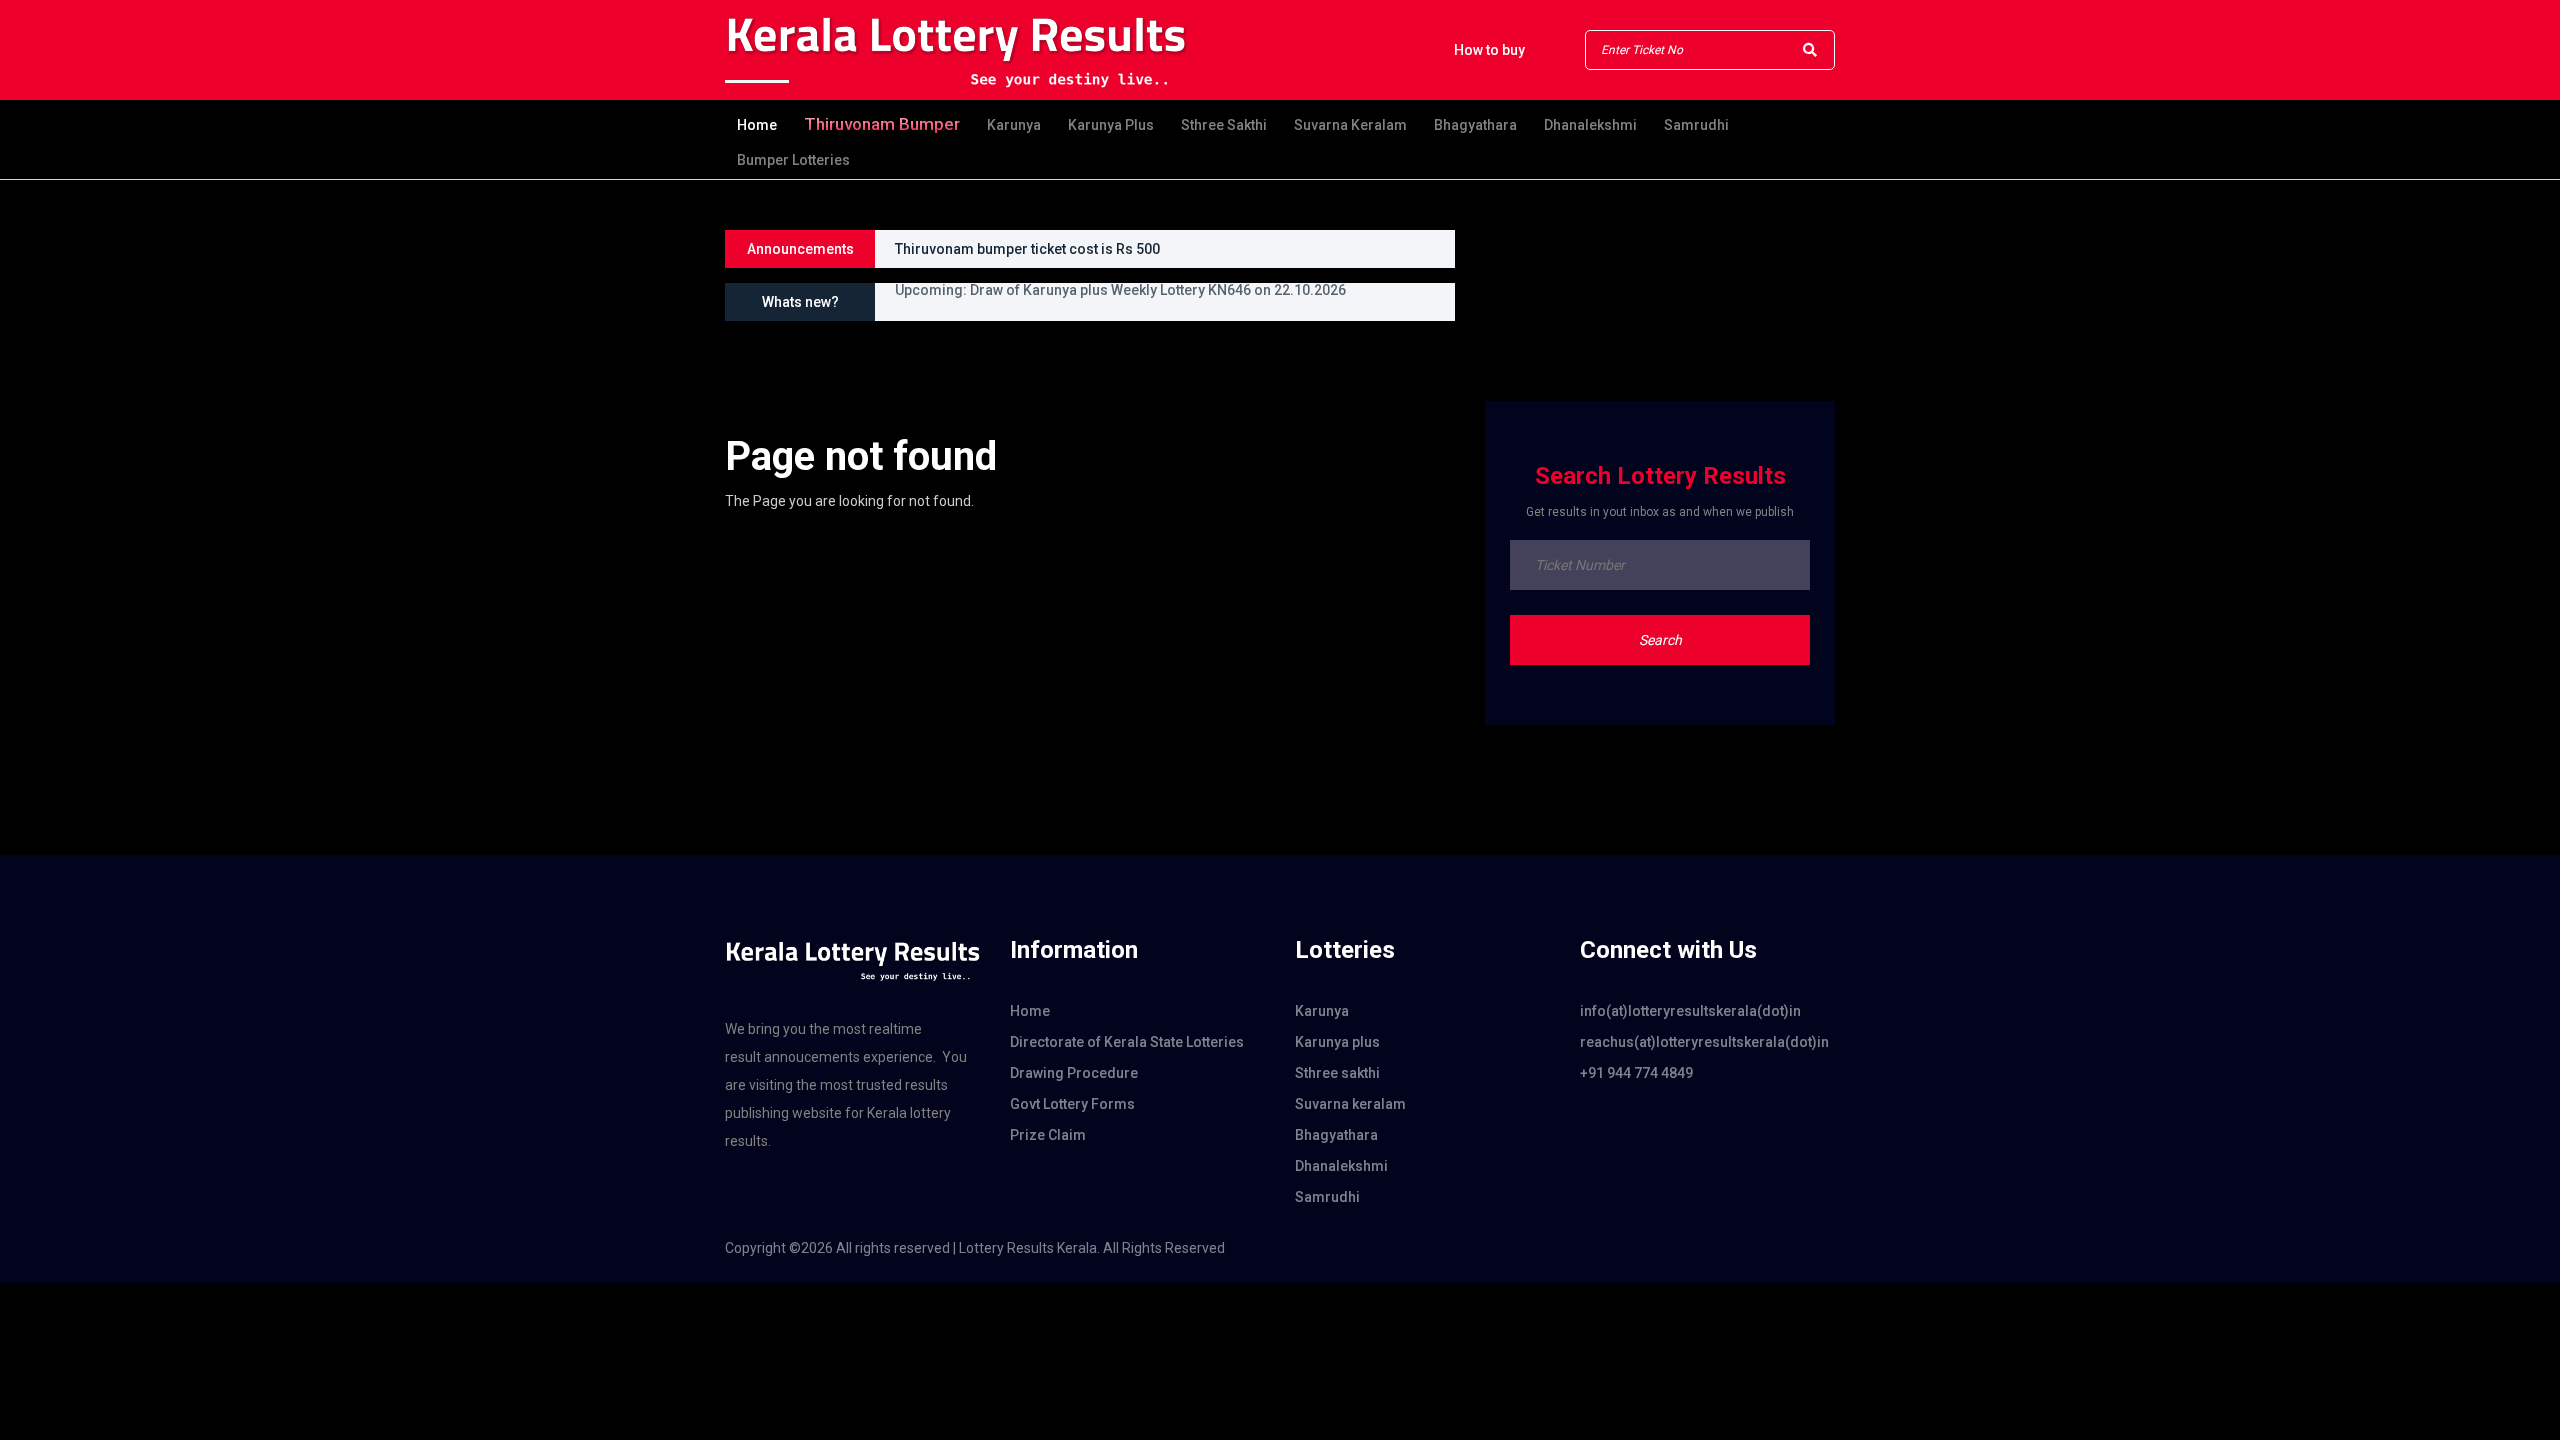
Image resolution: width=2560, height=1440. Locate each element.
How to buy (1489, 50)
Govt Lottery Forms (1072, 1104)
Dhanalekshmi (1590, 125)
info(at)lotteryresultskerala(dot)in (1690, 1011)
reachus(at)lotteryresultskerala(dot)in (1704, 1042)
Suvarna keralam (1350, 125)
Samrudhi (1696, 125)
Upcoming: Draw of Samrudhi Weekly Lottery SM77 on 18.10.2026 (1107, 309)
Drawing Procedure (1074, 1073)
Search (1660, 640)
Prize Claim (1048, 1135)
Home (757, 125)
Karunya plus (1111, 125)
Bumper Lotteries (793, 160)
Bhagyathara (1475, 125)
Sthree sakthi (1224, 125)
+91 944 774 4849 (1636, 1073)
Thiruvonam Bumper (882, 124)
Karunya (1014, 125)
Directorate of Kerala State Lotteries (1127, 1042)
